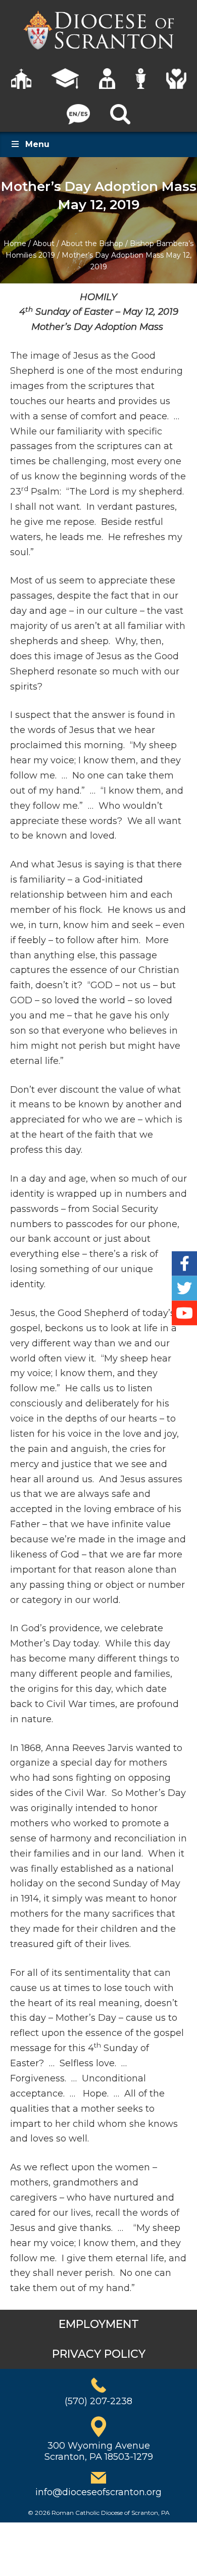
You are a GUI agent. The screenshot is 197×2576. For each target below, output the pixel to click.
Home (15, 244)
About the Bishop (92, 244)
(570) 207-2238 (98, 2401)
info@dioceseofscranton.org (98, 2492)
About (44, 244)
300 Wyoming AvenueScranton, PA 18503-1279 (99, 2451)
